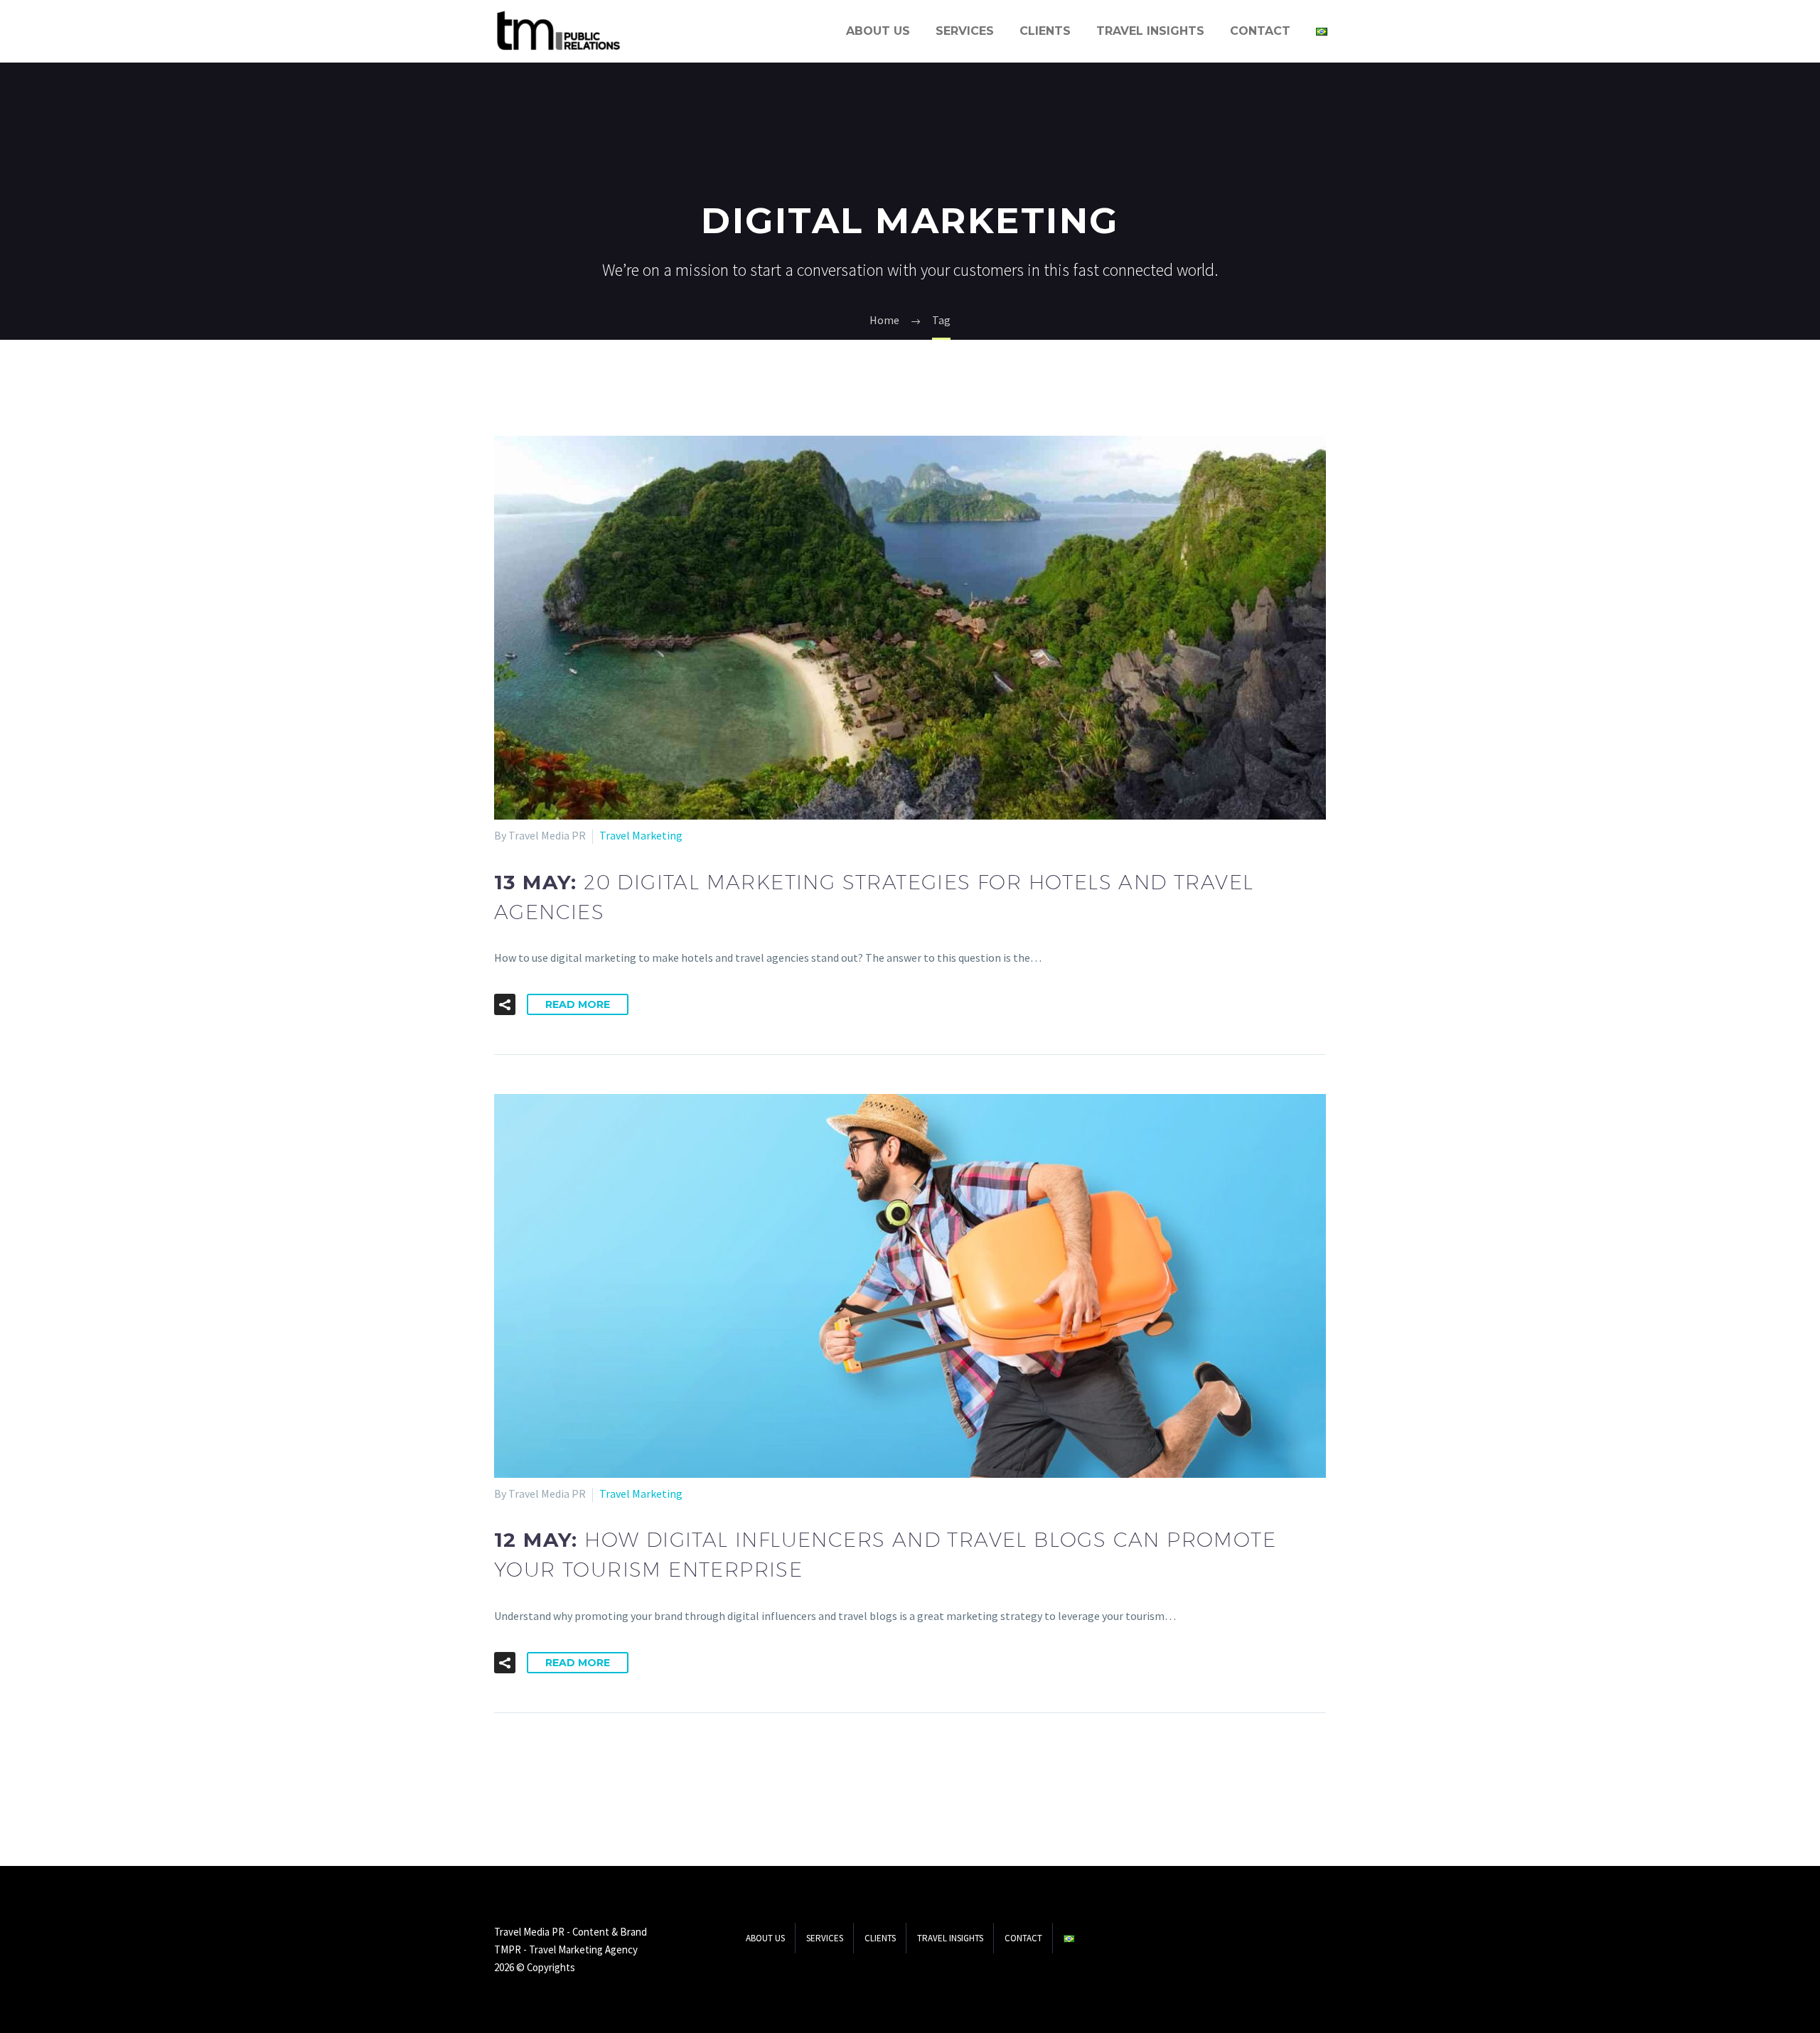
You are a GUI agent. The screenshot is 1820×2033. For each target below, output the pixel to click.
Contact (1260, 31)
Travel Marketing (641, 835)
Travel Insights (1150, 31)
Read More (578, 1004)
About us (878, 31)
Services (965, 31)
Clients (1045, 31)
